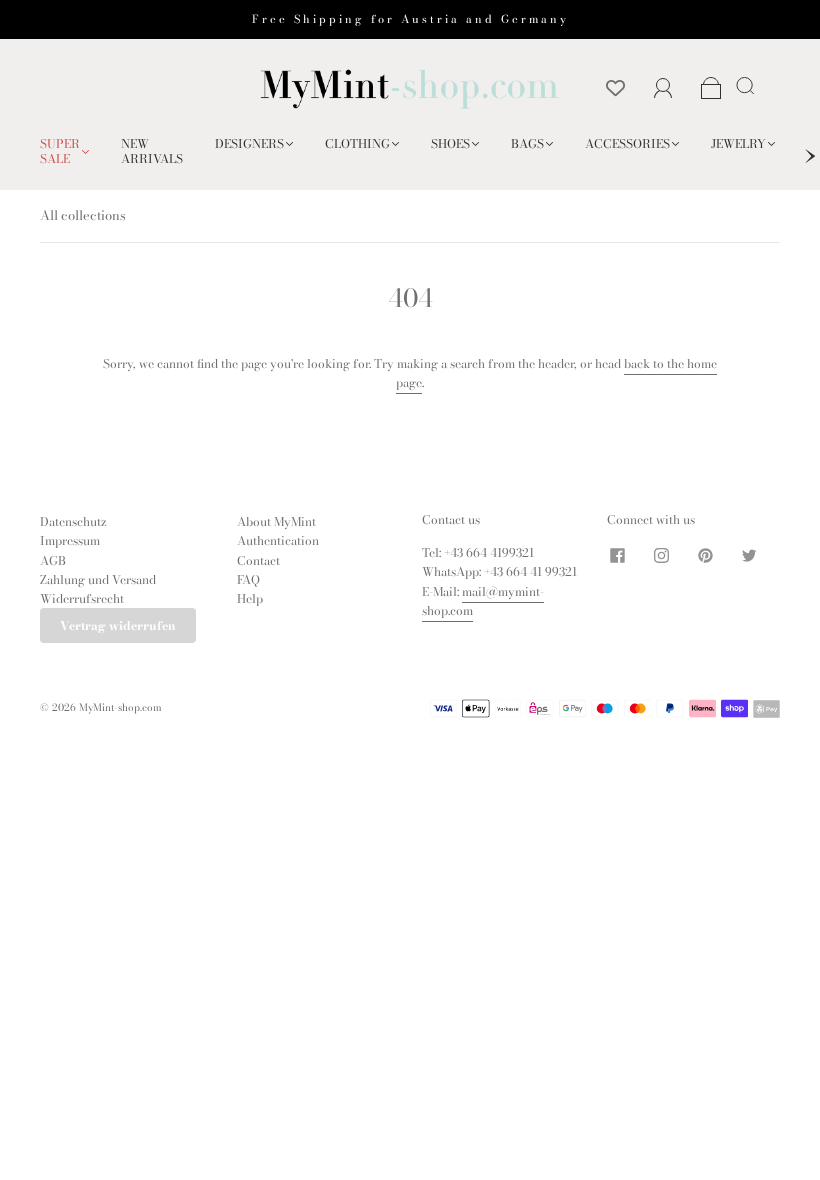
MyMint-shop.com (120, 707)
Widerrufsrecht (82, 598)
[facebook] (617, 555)
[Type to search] (741, 85)
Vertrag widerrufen (118, 625)
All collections (83, 215)
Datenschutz (73, 521)
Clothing (357, 143)
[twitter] (749, 555)
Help (250, 598)
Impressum (70, 540)
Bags (527, 143)
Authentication (278, 540)
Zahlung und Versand (98, 579)
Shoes (450, 143)
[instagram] (661, 555)
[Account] (663, 88)
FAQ (248, 579)
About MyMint (276, 521)
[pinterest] (705, 555)
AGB (53, 560)
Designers (249, 143)
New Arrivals (152, 151)
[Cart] (711, 89)
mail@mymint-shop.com (483, 601)
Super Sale (60, 151)
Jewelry (738, 143)
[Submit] (749, 85)
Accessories (627, 143)
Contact (258, 560)
